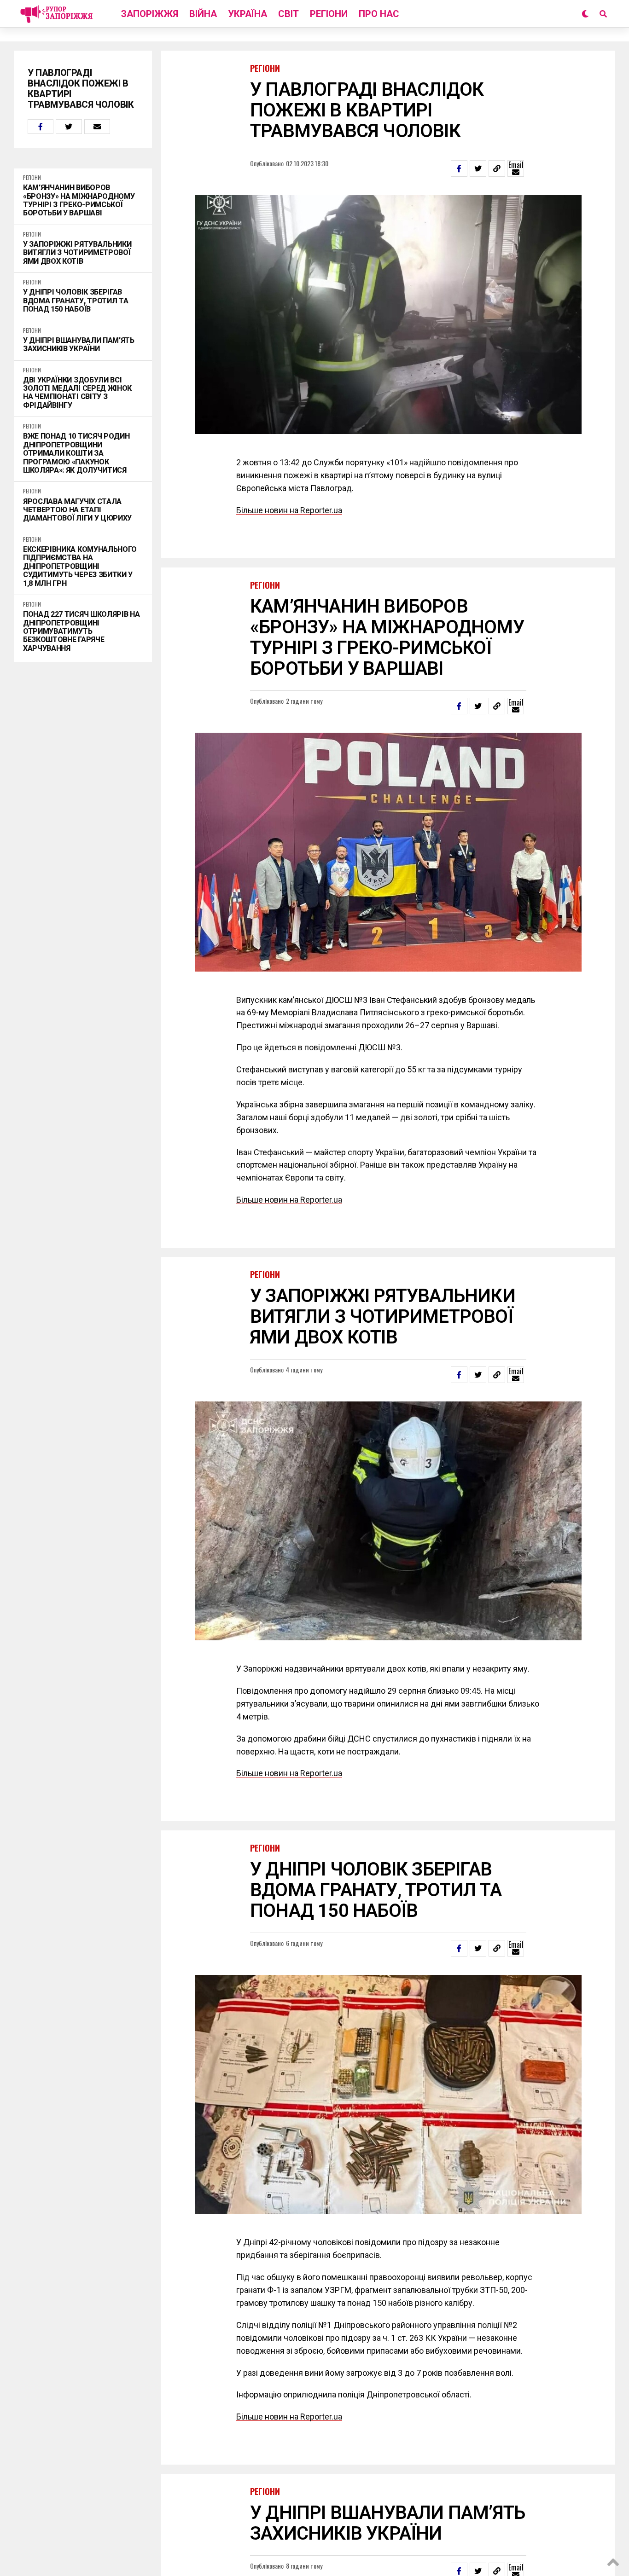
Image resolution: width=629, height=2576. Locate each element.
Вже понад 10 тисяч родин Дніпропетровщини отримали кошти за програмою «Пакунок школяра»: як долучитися (76, 453)
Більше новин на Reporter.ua (289, 510)
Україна (248, 14)
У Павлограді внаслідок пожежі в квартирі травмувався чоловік (81, 89)
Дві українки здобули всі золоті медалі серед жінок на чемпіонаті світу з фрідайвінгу (77, 393)
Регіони (329, 14)
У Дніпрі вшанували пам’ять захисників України (79, 345)
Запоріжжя (150, 14)
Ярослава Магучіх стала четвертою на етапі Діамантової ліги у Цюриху (77, 510)
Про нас (379, 14)
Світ (288, 14)
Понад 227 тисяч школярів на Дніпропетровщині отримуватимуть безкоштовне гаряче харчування (81, 631)
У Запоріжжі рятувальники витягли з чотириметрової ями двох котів (77, 253)
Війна (203, 14)
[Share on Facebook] (41, 127)
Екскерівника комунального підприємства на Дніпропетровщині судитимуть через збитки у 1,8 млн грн (80, 567)
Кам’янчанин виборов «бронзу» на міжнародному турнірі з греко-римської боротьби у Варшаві (79, 200)
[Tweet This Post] (69, 127)
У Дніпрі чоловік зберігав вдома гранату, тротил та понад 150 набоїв (76, 301)
